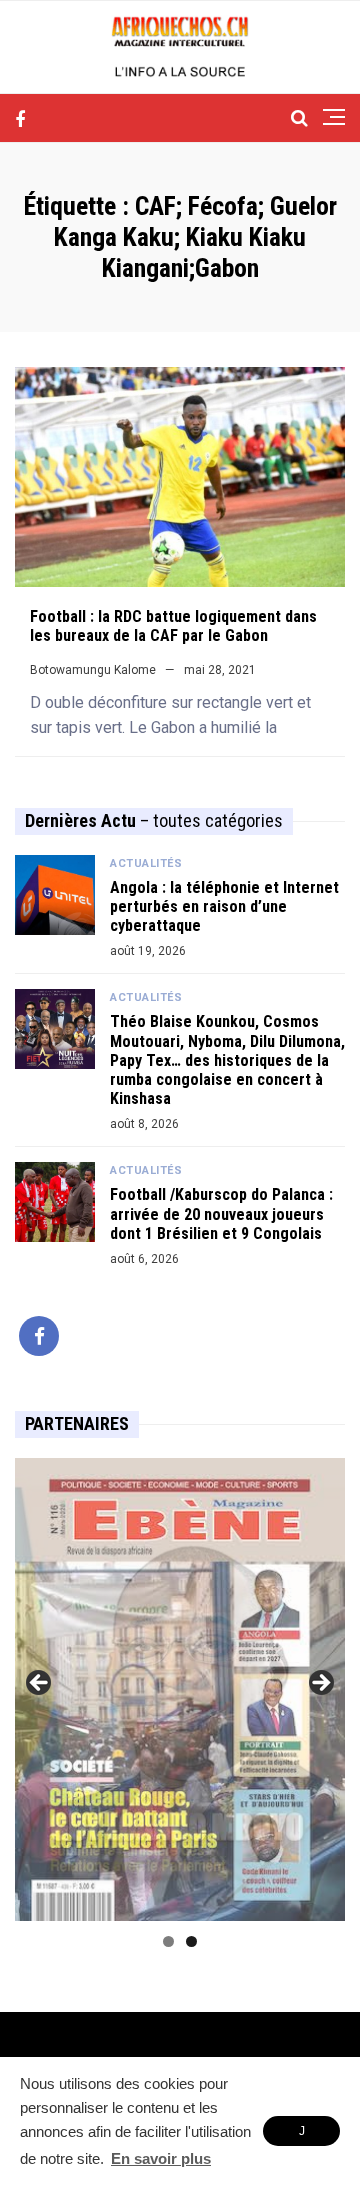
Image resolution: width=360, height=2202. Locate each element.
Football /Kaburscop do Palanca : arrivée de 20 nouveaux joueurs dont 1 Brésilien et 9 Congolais (221, 1213)
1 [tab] (168, 1941)
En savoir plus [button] (161, 2158)
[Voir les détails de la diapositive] (180, 1689)
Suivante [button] (320, 1684)
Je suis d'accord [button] (301, 2135)
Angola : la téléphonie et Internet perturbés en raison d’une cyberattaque (224, 906)
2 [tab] (191, 1941)
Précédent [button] (40, 1684)
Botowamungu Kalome (93, 670)
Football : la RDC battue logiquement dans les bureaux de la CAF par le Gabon (173, 626)
